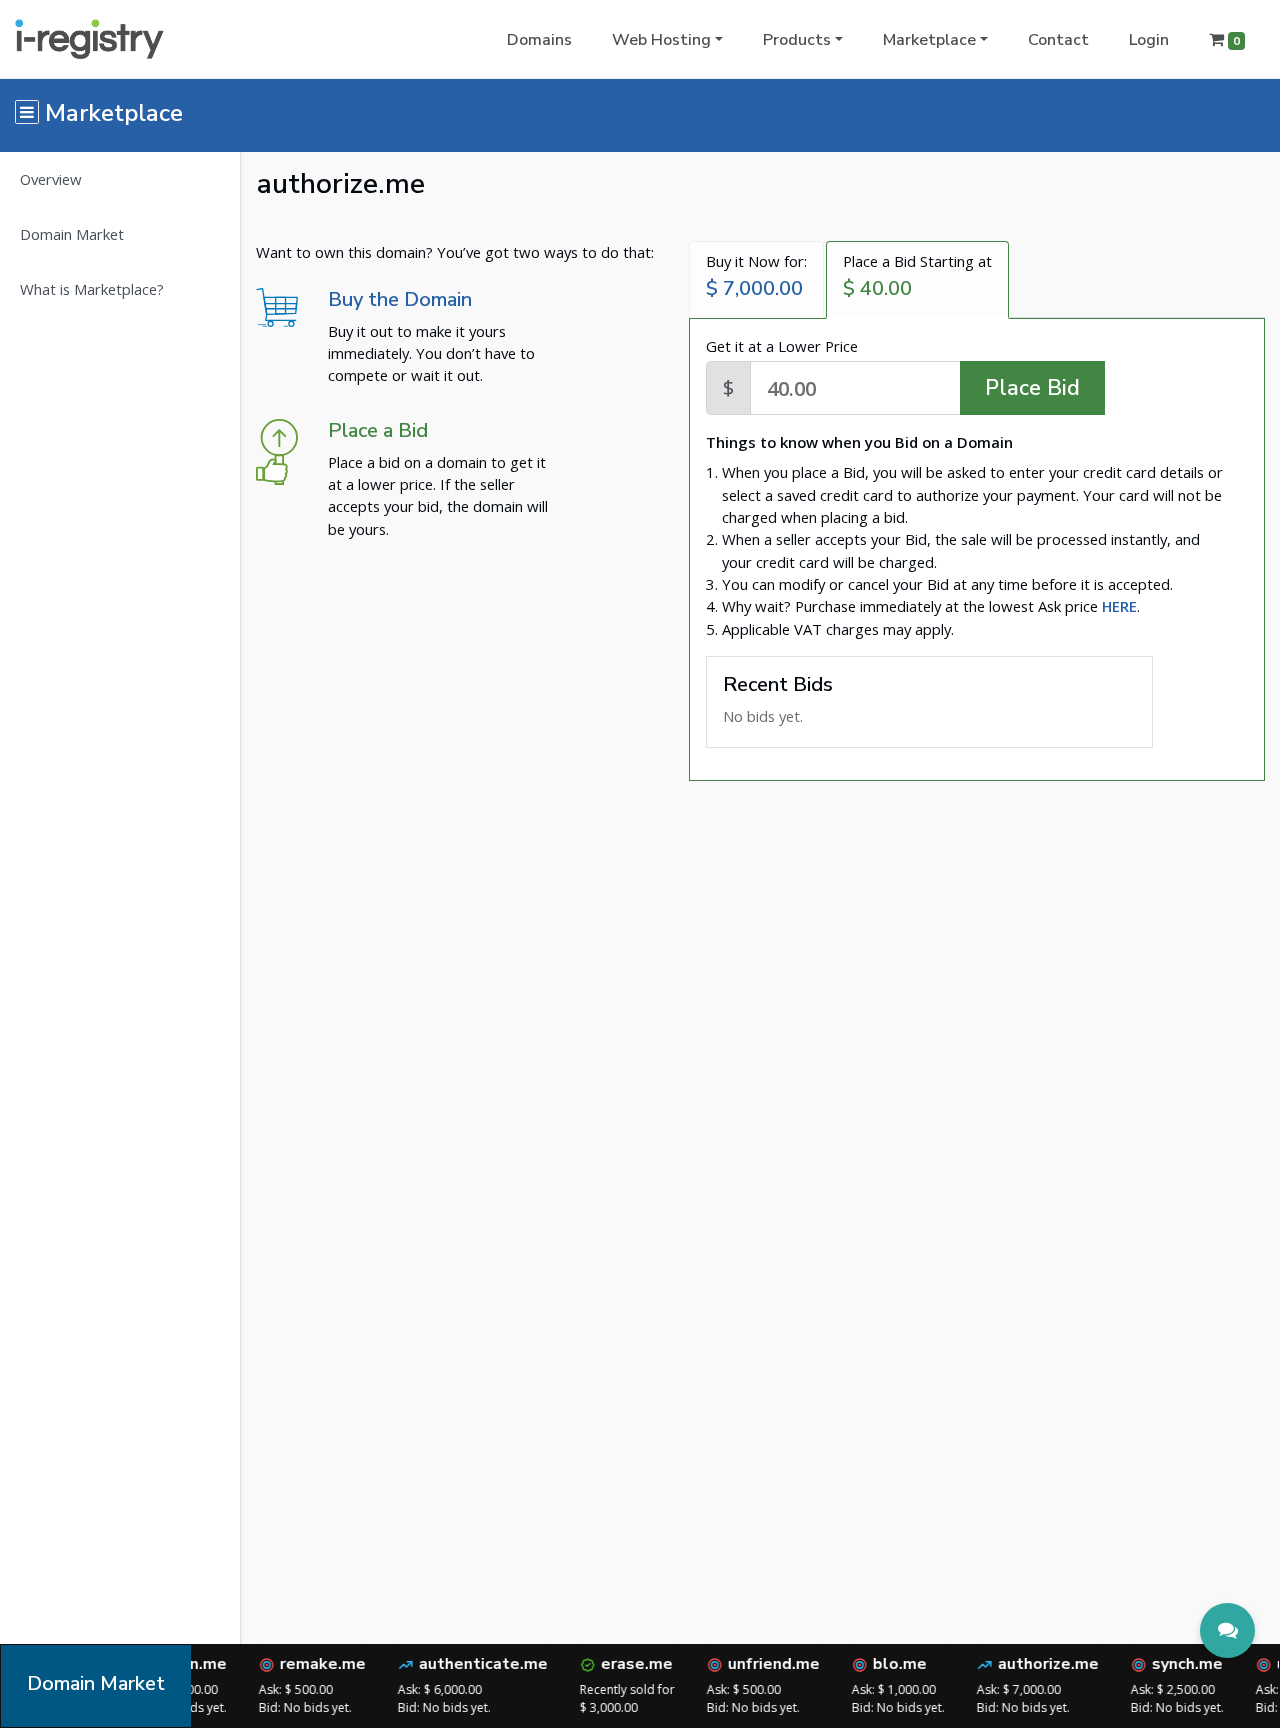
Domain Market (72, 234)
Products (797, 40)
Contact (1058, 40)
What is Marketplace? (92, 289)
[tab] (1119, 606)
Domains (539, 40)
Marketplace (929, 40)
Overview (51, 179)
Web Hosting (661, 40)
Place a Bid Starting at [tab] (917, 276)
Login (1149, 40)
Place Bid (1032, 388)
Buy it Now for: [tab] (756, 276)
